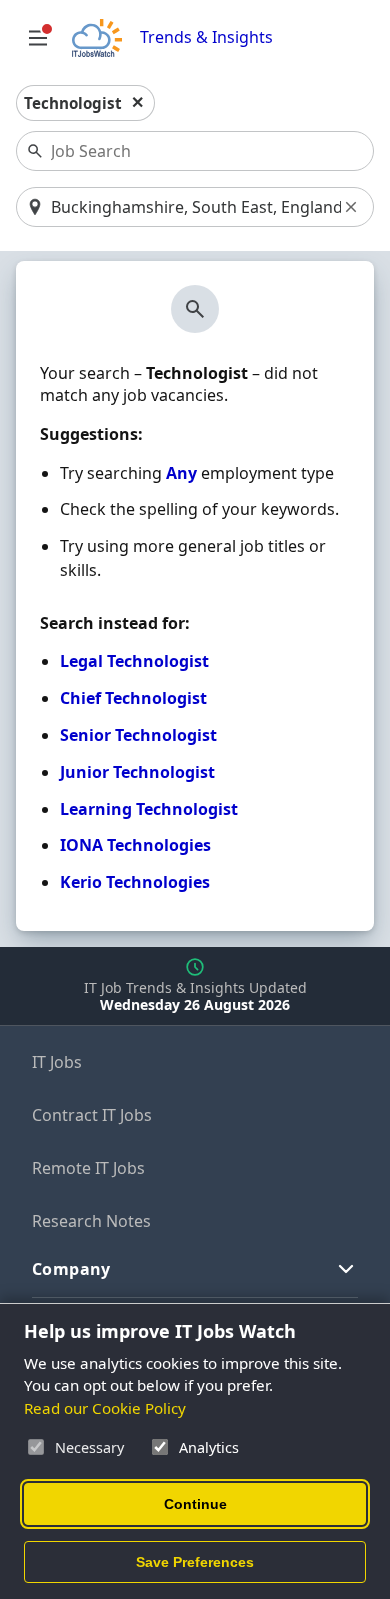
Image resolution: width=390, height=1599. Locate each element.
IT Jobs (57, 1062)
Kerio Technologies (135, 882)
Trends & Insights (206, 37)
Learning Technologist (149, 809)
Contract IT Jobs (92, 1115)
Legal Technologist (134, 661)
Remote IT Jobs (88, 1168)
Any (181, 473)
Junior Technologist (137, 772)
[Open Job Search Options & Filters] (38, 38)
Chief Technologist (133, 698)
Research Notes (91, 1221)
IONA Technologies (135, 845)
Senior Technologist (138, 735)
